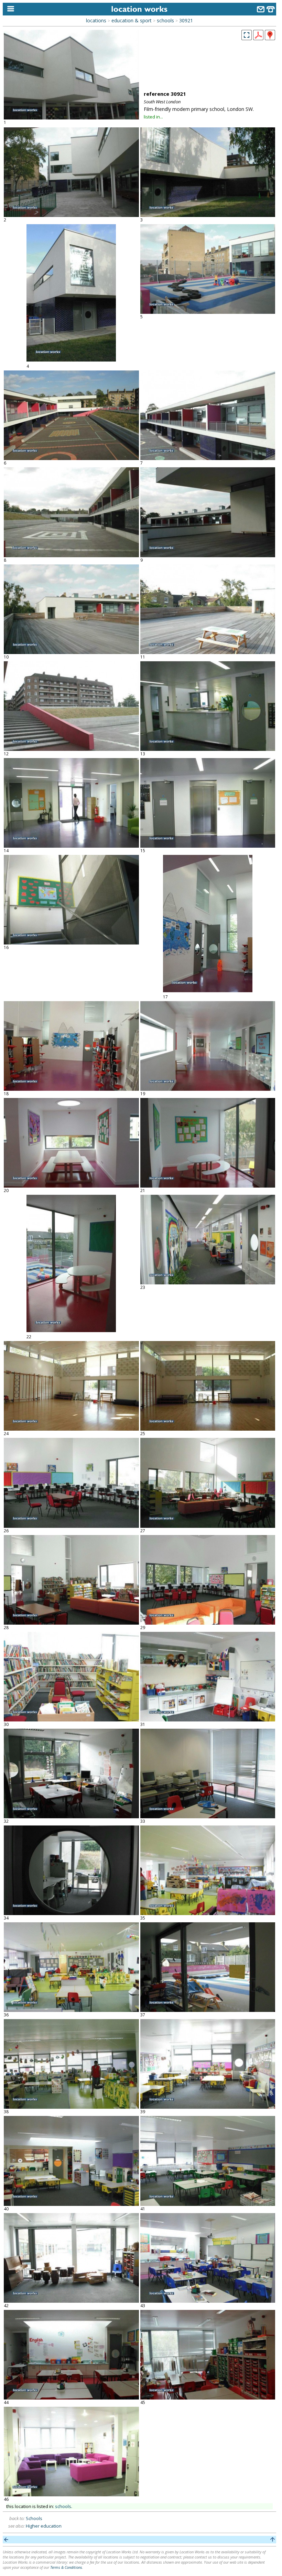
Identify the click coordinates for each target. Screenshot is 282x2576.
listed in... (153, 117)
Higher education (44, 2526)
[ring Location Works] (271, 10)
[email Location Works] (261, 10)
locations (96, 20)
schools (165, 20)
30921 (186, 20)
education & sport (132, 20)
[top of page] (273, 2540)
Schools (34, 2518)
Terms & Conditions (66, 2567)
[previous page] (6, 2540)
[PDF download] (258, 38)
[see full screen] (247, 35)
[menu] (9, 9)
